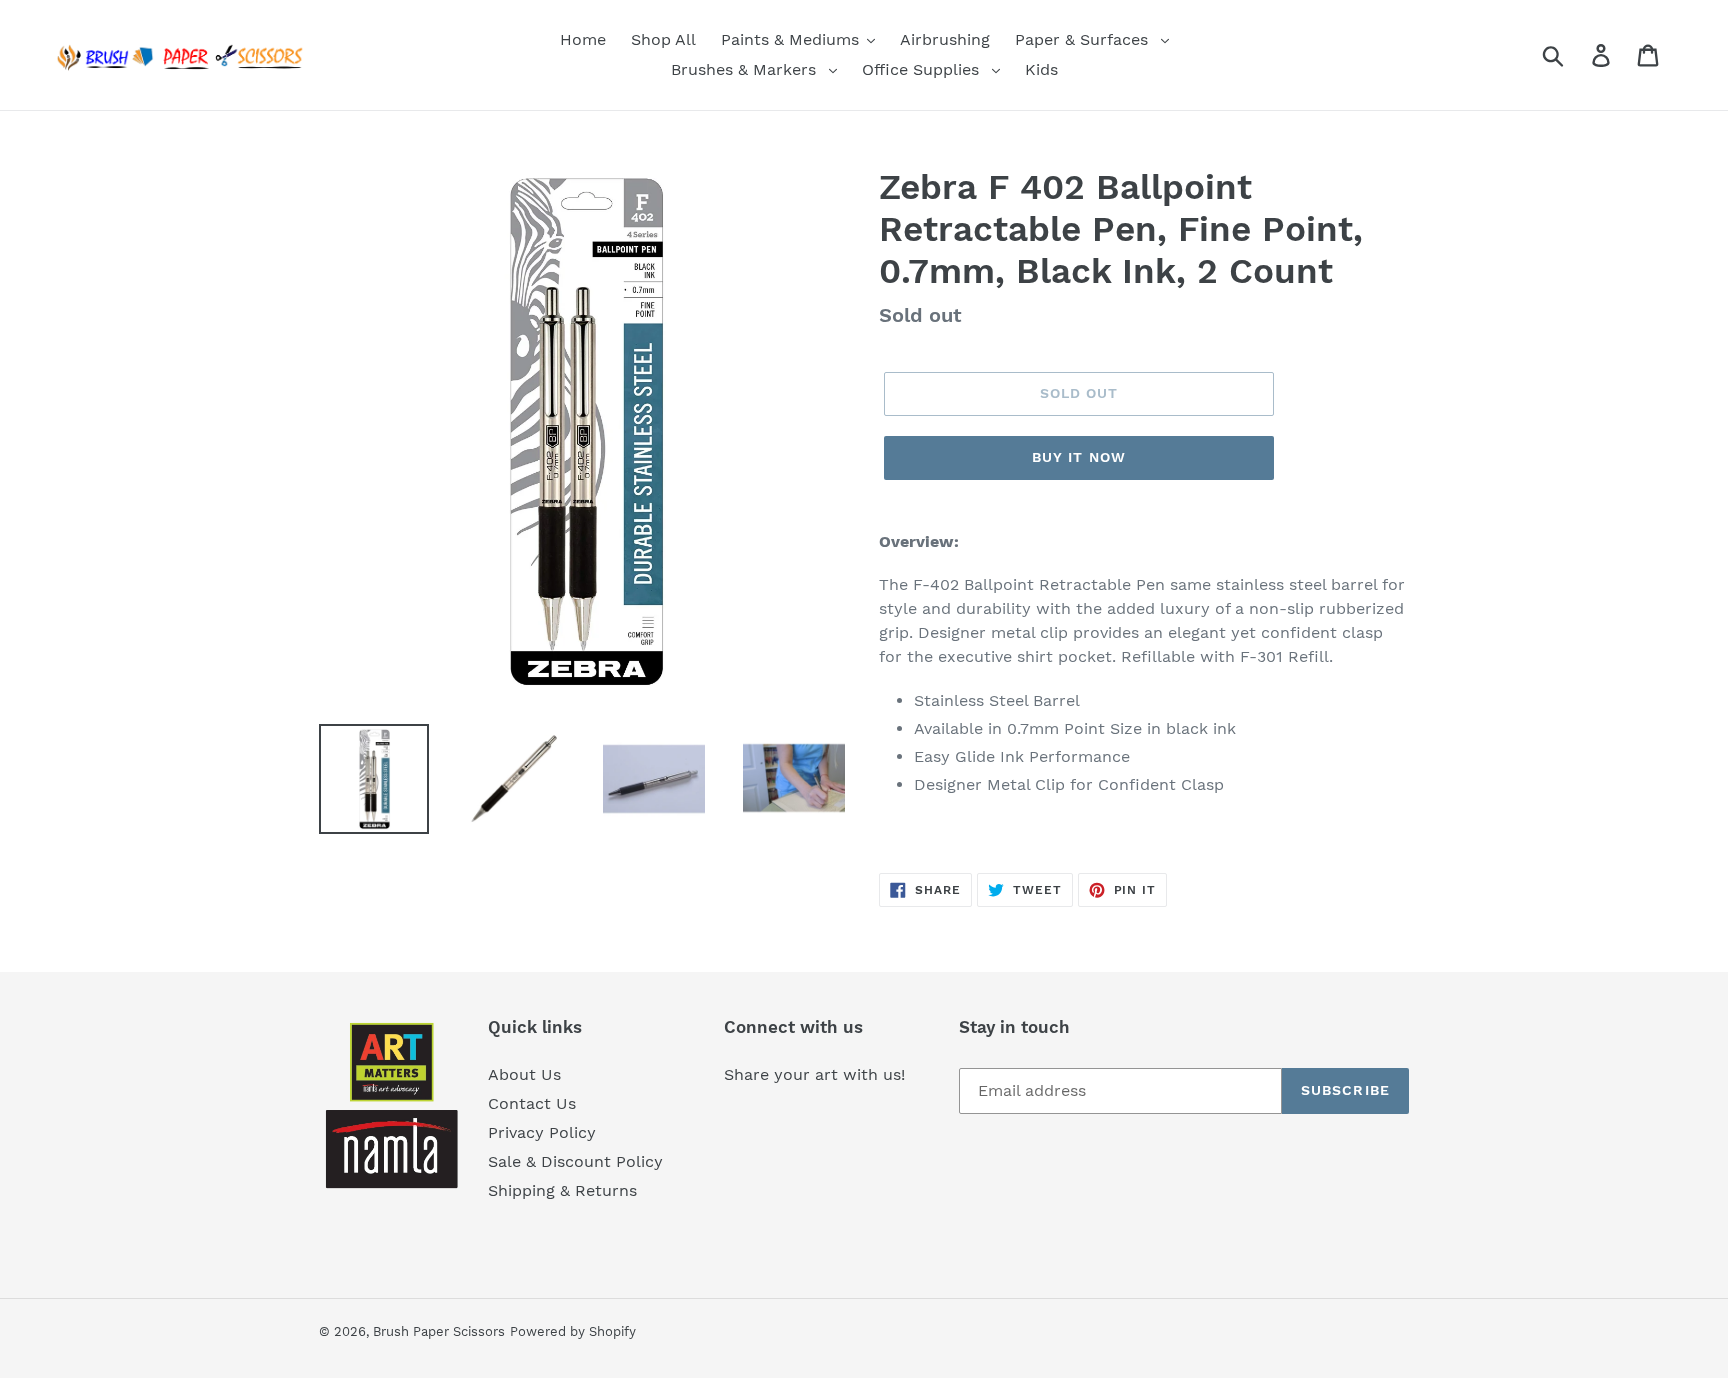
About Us (524, 1074)
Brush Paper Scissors (439, 1331)
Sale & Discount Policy (575, 1161)
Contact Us (532, 1103)
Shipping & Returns (562, 1190)
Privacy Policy (542, 1132)
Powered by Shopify (573, 1331)
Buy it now (1079, 457)
